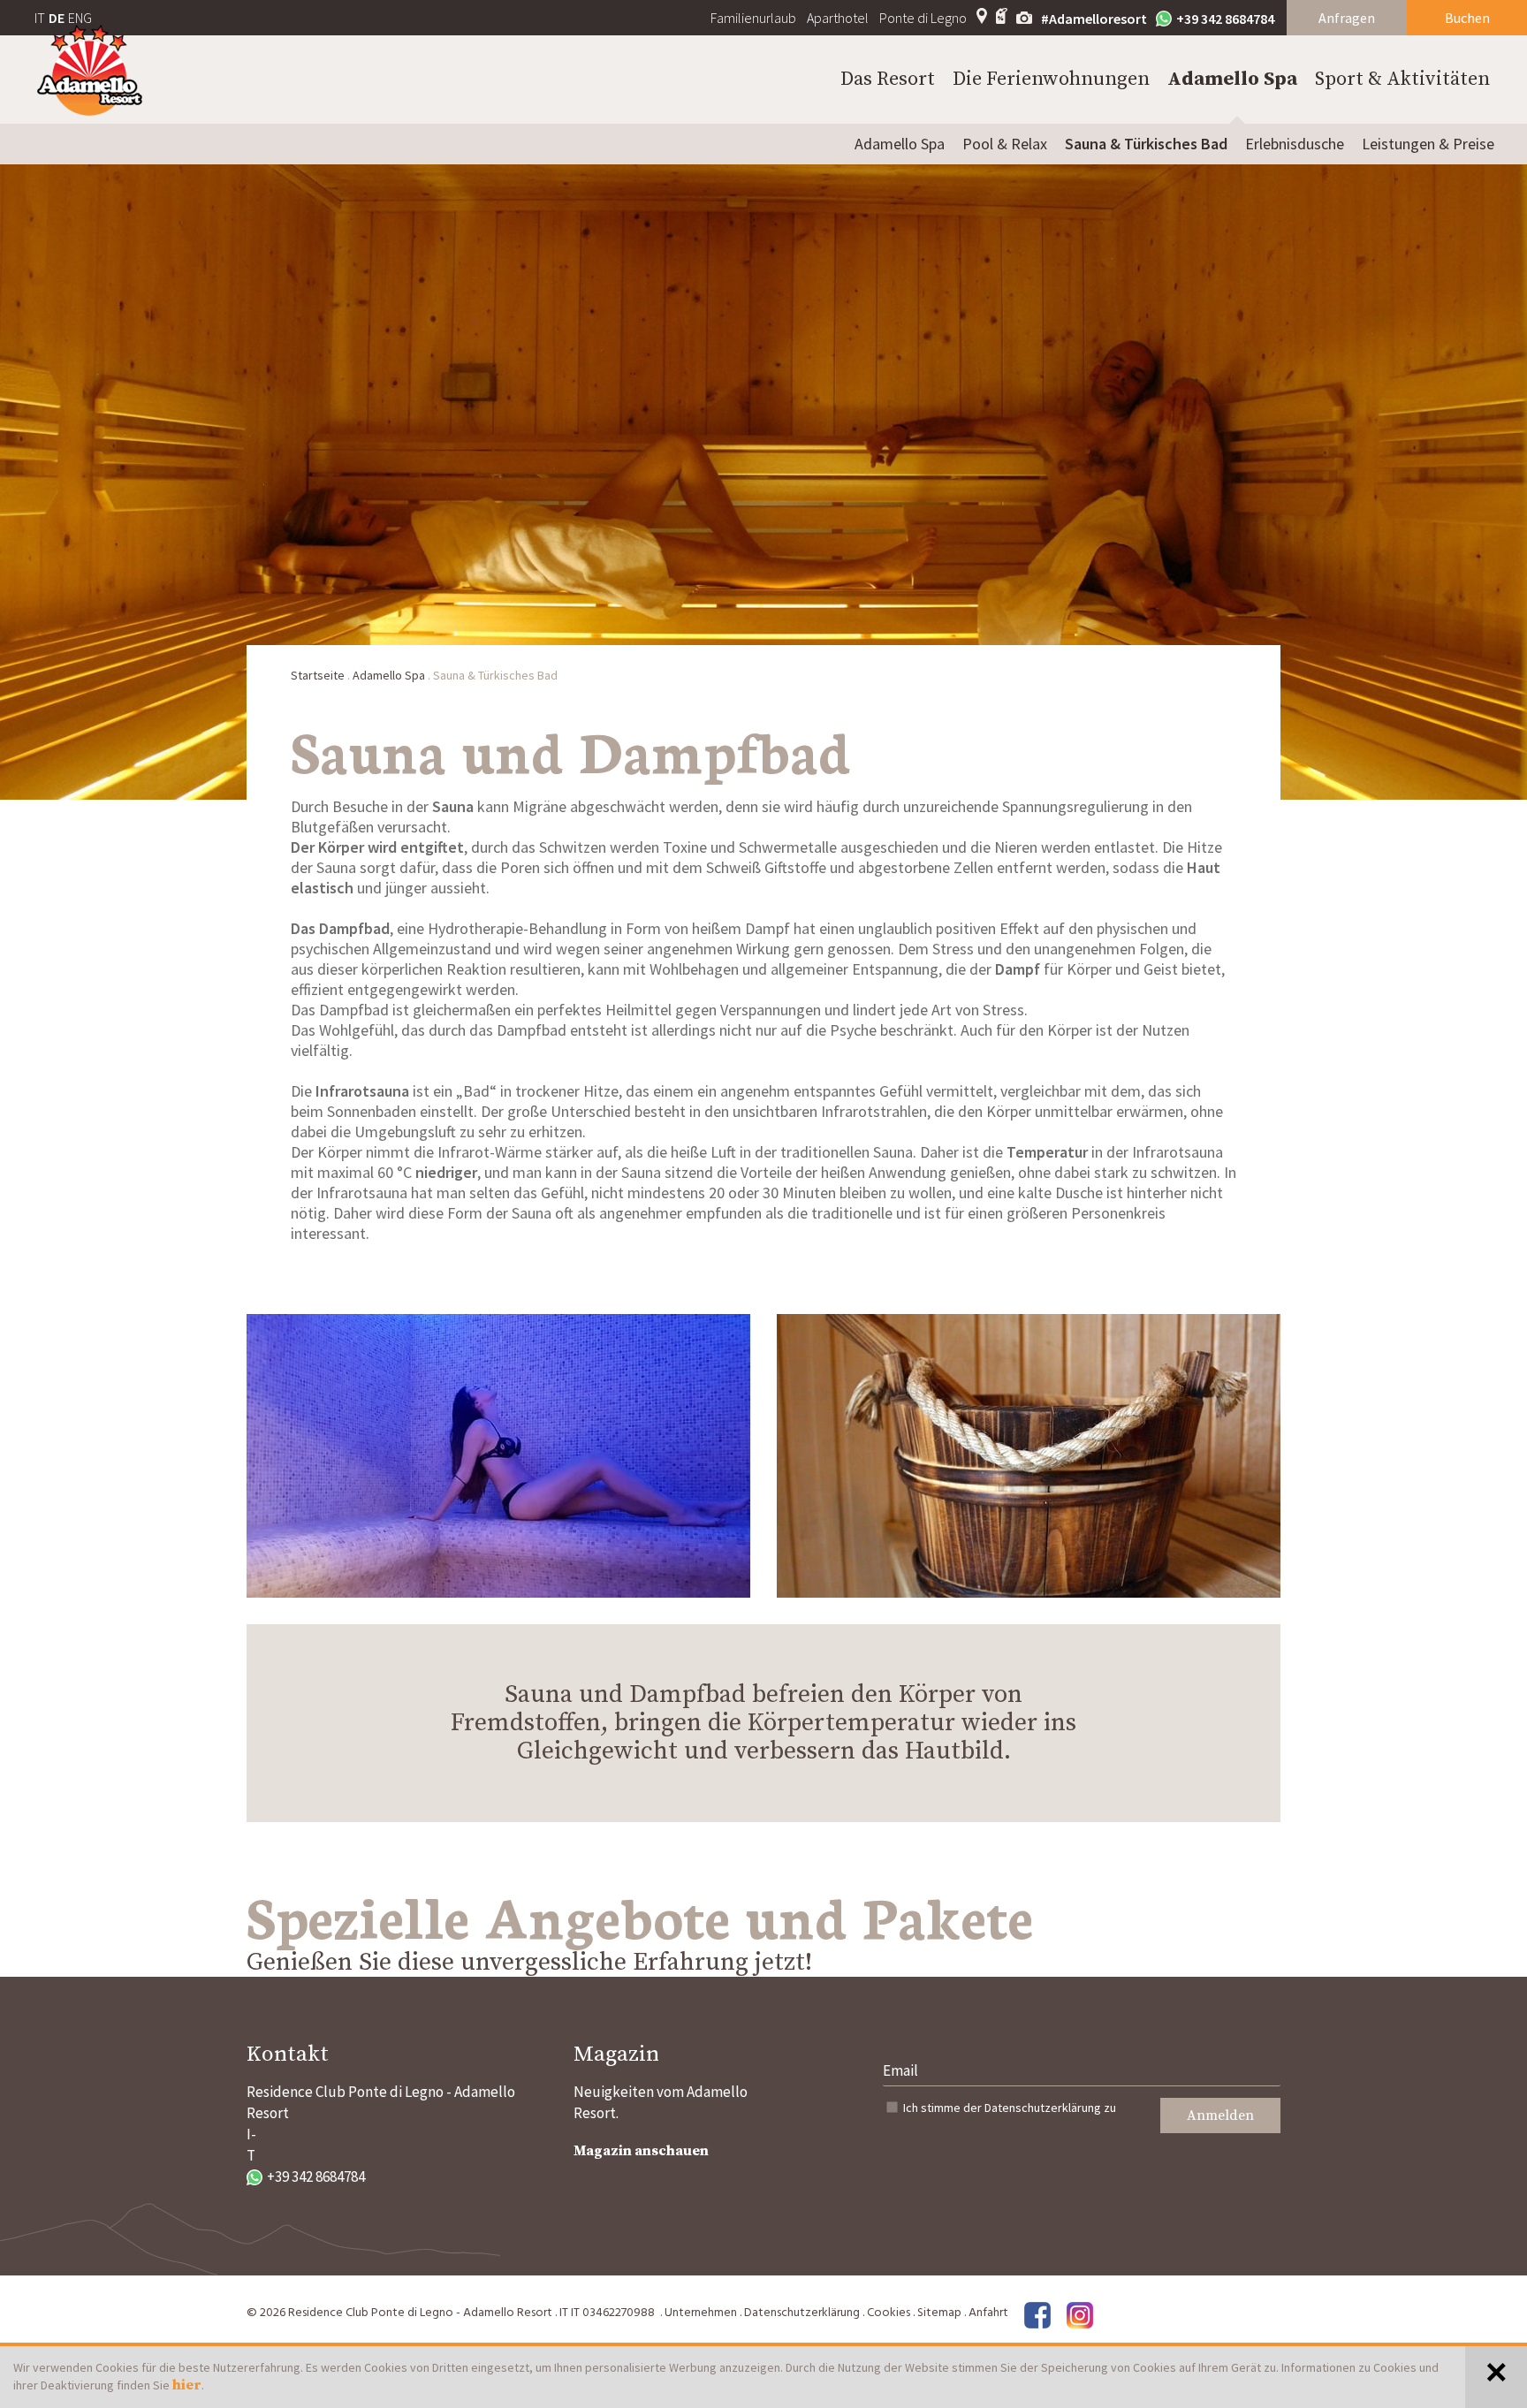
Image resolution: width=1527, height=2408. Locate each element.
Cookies (889, 2313)
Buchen (1467, 18)
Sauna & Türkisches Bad (1146, 144)
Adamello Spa (1232, 79)
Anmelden (1220, 2116)
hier (187, 2385)
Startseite (318, 675)
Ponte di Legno (923, 18)
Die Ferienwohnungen (1051, 79)
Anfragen (1347, 18)
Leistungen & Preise (1428, 144)
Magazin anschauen (641, 2151)
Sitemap (939, 2313)
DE (57, 18)
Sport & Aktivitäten (1402, 79)
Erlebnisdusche (1295, 144)
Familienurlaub (753, 18)
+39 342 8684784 (1225, 19)
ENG (80, 18)
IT (40, 18)
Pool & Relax (1005, 144)
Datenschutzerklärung (1043, 2108)
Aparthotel (838, 18)
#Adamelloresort (1094, 19)
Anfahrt (988, 2313)
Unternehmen (701, 2313)
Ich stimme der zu (1010, 2108)
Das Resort (888, 79)
